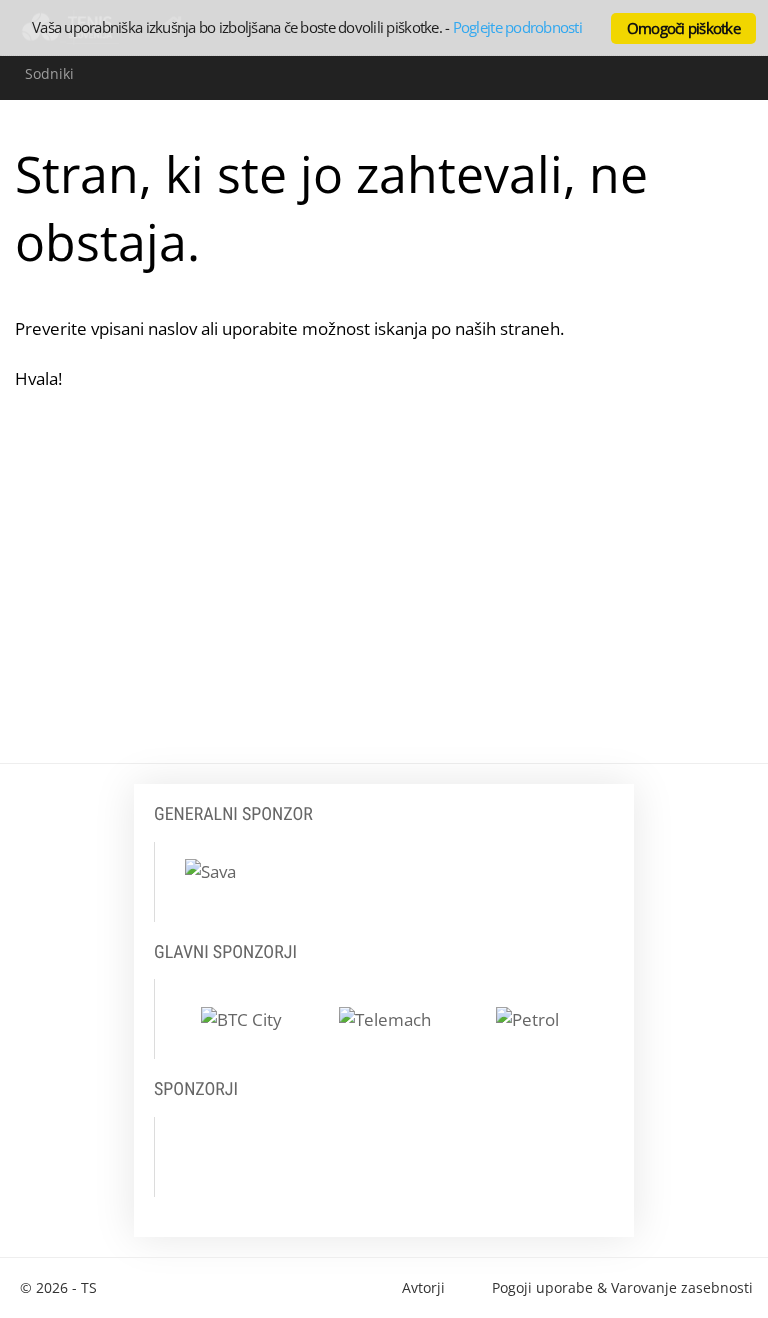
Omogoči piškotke (683, 28)
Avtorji (423, 1287)
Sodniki (49, 73)
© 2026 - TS (58, 1287)
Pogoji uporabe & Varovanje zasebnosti (622, 1287)
